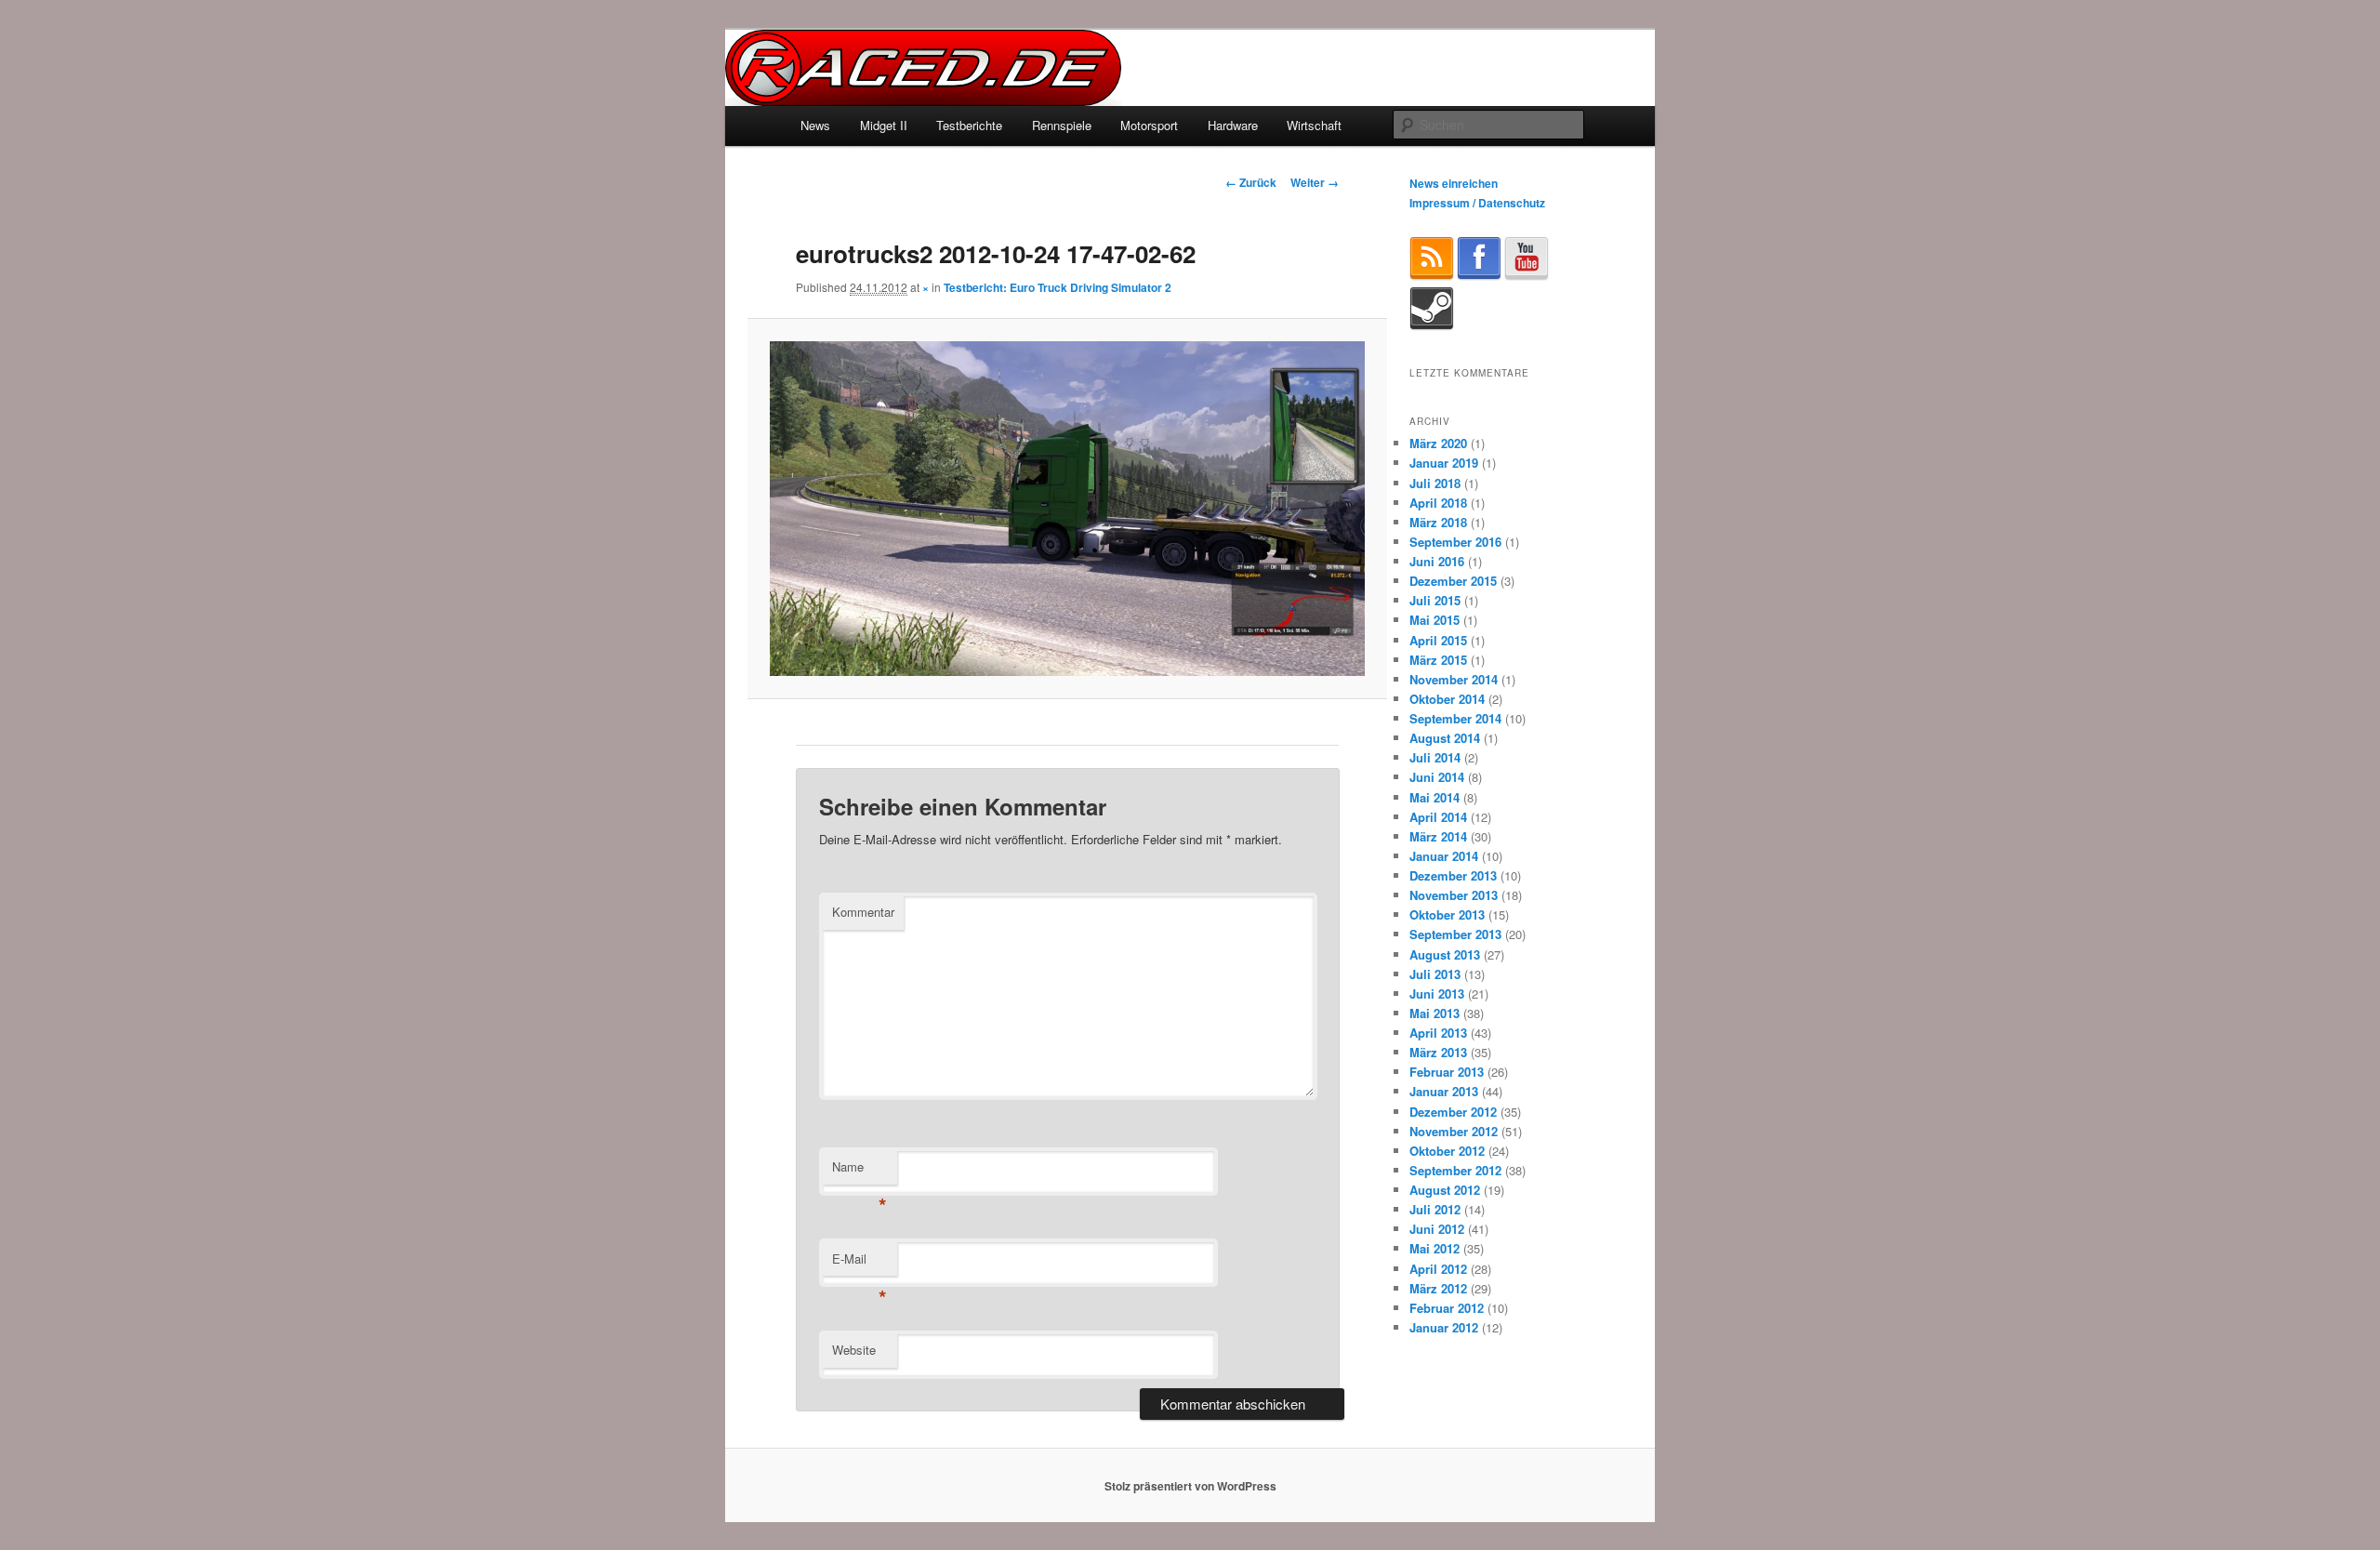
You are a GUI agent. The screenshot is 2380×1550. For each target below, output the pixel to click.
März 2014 (1438, 836)
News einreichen (1454, 183)
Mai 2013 (1435, 1013)
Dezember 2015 (1453, 581)
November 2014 (1454, 679)
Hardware (1233, 125)
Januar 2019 (1444, 463)
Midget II (884, 125)
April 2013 (1438, 1033)
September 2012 (1455, 1170)
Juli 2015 (1435, 600)
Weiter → (1315, 182)
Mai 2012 (1435, 1248)
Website (854, 1350)
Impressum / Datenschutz (1477, 203)
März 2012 (1438, 1288)
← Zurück (1251, 182)
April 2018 (1438, 503)
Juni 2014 (1437, 777)
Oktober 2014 (1447, 699)
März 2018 (1438, 522)
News (815, 125)
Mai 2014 (1435, 797)
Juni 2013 (1437, 994)
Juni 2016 (1437, 561)
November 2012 (1454, 1131)
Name (859, 1171)
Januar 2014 (1444, 856)
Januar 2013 (1444, 1091)
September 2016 (1455, 542)
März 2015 (1438, 660)
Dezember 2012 (1453, 1112)
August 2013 (1445, 954)
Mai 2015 (1435, 620)
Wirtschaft (1314, 125)
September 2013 (1455, 934)
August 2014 (1445, 738)
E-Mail (859, 1263)
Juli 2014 (1435, 757)
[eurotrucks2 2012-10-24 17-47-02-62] (1067, 509)
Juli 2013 (1435, 974)
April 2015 (1438, 640)
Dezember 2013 (1453, 875)
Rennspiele (1062, 125)
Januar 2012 (1444, 1327)
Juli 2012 (1435, 1209)
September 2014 (1455, 718)
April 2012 (1438, 1269)
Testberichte (969, 125)
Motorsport (1149, 125)
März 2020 (1438, 443)
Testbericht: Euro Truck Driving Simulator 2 (1058, 287)
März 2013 (1438, 1052)
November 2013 (1454, 895)
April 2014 (1438, 817)
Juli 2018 (1435, 483)
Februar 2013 (1447, 1072)
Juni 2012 (1437, 1229)
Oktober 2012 (1447, 1151)
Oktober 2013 (1447, 914)
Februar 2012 (1447, 1308)
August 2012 (1445, 1190)
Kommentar (863, 912)
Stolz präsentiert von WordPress (1190, 1486)
